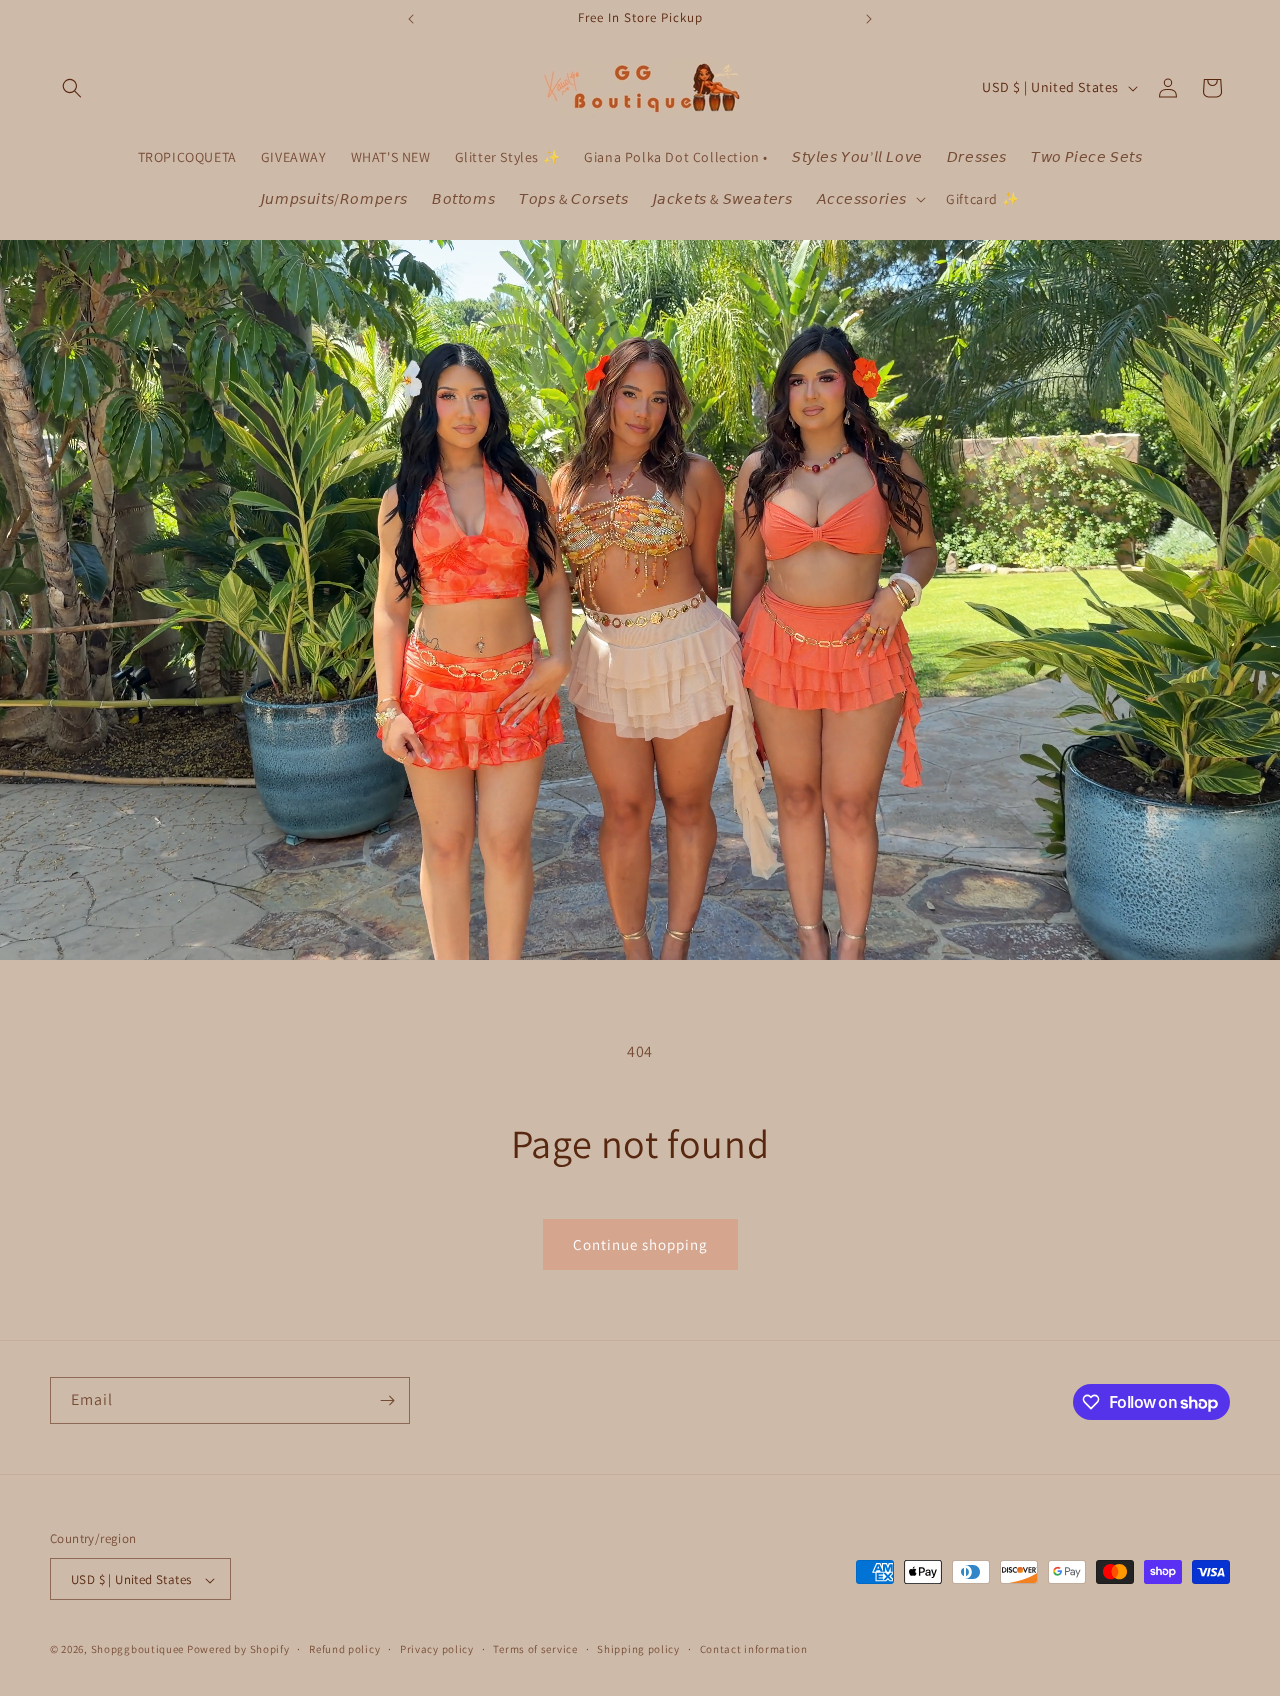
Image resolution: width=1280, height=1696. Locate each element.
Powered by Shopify (238, 1650)
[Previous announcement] (411, 19)
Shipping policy (638, 1649)
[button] (72, 88)
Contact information (754, 1649)
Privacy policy (437, 1649)
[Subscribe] (387, 1400)
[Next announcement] (869, 19)
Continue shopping (640, 1244)
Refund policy (344, 1649)
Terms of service (535, 1649)
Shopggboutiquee (139, 1650)
